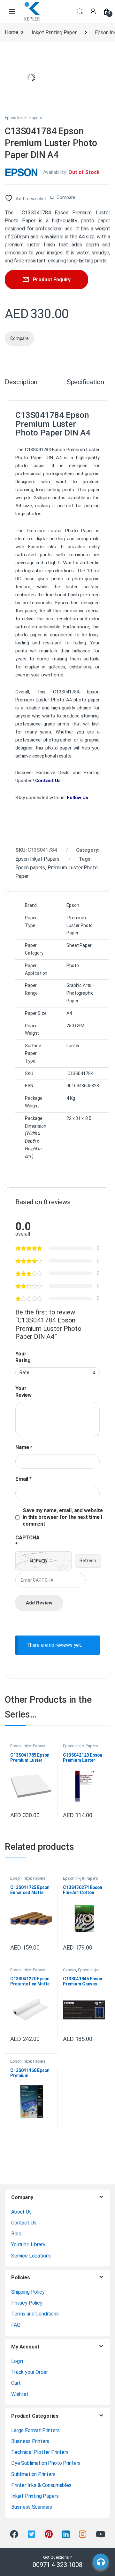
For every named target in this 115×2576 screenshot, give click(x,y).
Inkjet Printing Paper (54, 33)
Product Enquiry (52, 280)
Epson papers (30, 868)
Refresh (88, 1561)
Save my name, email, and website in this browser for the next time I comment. (63, 1517)
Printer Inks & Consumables (41, 2485)
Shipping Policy (28, 2292)
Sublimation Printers (33, 2474)
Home (11, 33)
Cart (16, 2383)
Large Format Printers (35, 2430)
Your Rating (23, 1357)
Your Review (23, 1392)
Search (80, 12)
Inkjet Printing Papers (35, 2496)
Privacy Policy (27, 2303)
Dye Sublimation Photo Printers (46, 2463)
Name (24, 1447)
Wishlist (20, 2394)
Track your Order (29, 2372)
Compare (66, 197)
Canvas (69, 1970)
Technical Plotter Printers (40, 2452)
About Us (21, 2212)
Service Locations (31, 2256)
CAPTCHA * (27, 1541)
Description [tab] (21, 382)
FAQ (16, 2325)
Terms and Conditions (35, 2314)
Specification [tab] (85, 382)
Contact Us (48, 781)
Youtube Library (28, 2245)
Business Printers (30, 2441)
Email (23, 1479)
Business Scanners (32, 2507)
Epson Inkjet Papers (23, 118)
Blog (16, 2234)
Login (17, 2361)
